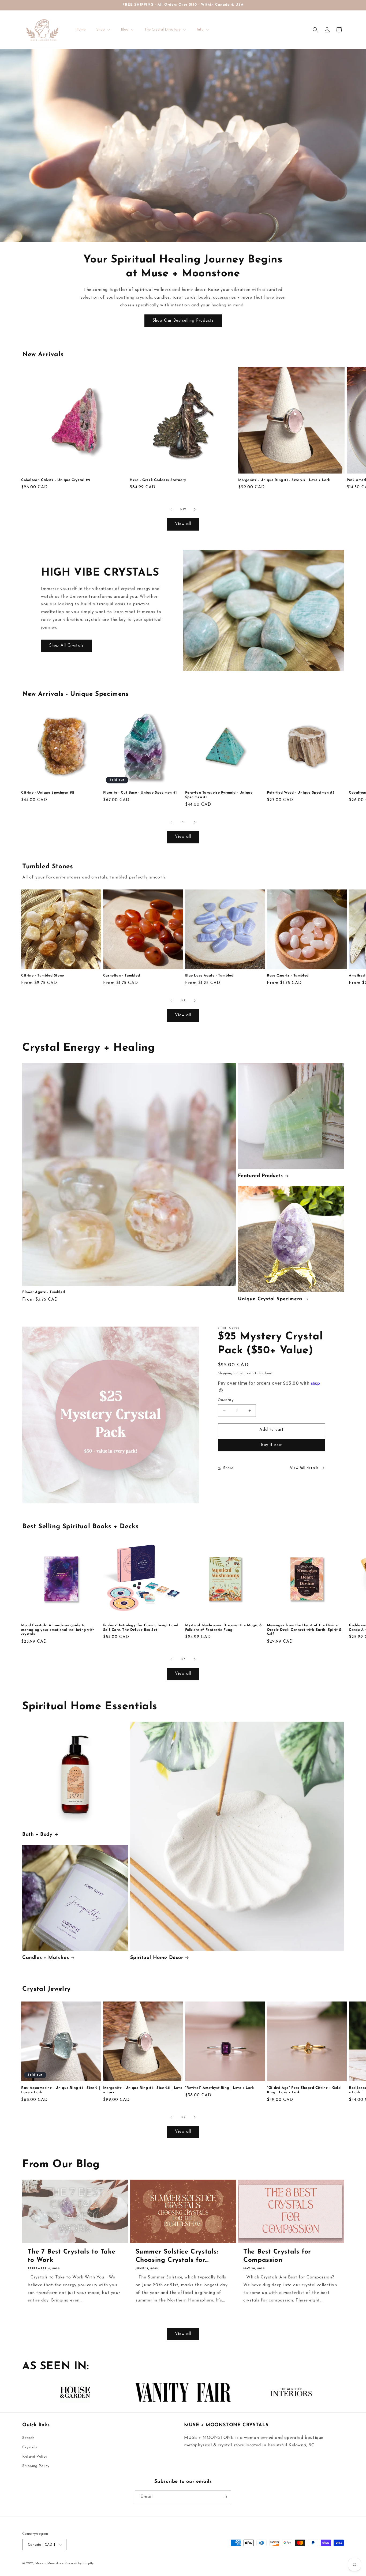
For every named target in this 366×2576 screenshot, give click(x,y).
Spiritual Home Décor (157, 1958)
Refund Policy (35, 2457)
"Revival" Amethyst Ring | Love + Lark (220, 2088)
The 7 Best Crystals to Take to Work (71, 2256)
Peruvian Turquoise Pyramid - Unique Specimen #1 (219, 795)
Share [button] (228, 1468)
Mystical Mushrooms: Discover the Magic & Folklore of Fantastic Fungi (224, 1628)
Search (28, 2438)
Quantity (226, 1400)
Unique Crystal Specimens (270, 1299)
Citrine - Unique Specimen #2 (48, 793)
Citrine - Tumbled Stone (43, 976)
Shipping (225, 1373)
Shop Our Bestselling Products (183, 321)
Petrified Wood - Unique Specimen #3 (301, 793)
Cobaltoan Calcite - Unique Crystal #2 (56, 480)
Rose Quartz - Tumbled (288, 976)
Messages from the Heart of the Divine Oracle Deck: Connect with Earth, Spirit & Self (304, 1630)
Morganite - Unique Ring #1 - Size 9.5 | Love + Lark (284, 480)
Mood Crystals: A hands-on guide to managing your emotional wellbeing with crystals (58, 1630)
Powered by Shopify (79, 2564)
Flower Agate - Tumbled (44, 1292)
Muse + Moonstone (50, 2564)
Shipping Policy (36, 2466)
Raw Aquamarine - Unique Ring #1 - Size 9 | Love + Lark (61, 2090)
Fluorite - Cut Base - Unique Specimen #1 (140, 793)
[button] (315, 30)
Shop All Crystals (66, 646)
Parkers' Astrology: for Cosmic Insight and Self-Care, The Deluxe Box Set (141, 1628)
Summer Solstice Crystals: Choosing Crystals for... (177, 2256)
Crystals (30, 2447)
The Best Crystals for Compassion (277, 2256)
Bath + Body (37, 1835)
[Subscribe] (225, 2497)
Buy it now (271, 1445)
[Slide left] (171, 509)
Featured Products (260, 1176)
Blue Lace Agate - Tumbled (209, 976)
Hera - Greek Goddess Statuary (158, 480)
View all (183, 524)
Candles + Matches (46, 1958)
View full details (304, 1468)
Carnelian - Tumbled (122, 976)
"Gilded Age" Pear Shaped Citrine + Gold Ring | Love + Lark (304, 2090)
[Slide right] (195, 509)
